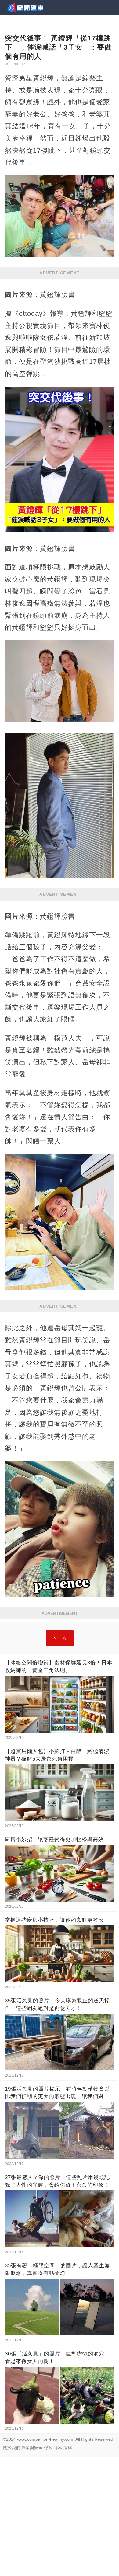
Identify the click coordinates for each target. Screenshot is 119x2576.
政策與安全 (32, 2448)
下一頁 (60, 1638)
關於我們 (12, 2448)
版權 (68, 2448)
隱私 (58, 2448)
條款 (48, 2448)
